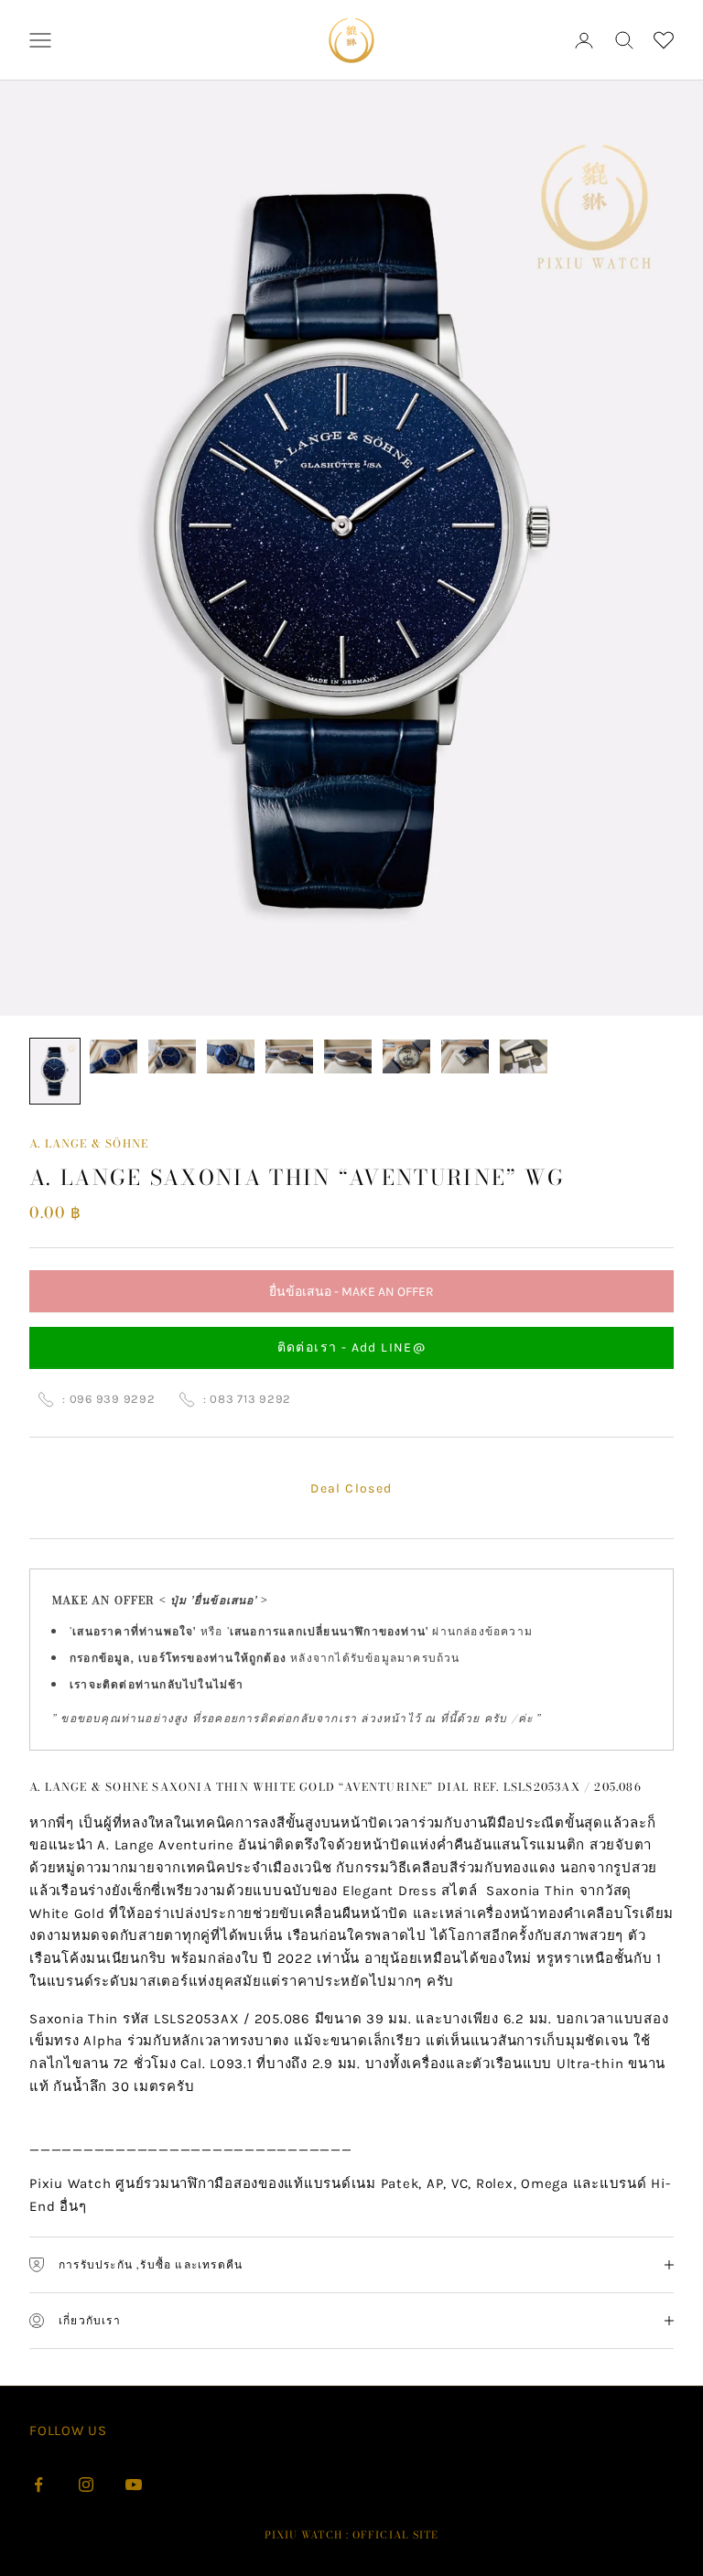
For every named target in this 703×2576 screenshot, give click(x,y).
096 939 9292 (113, 1399)
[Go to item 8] (465, 1056)
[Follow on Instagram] (86, 2484)
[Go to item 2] (114, 1056)
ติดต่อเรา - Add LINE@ (352, 1347)
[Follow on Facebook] (38, 2484)
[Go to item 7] (406, 1056)
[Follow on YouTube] (134, 2484)
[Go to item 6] (348, 1056)
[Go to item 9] (524, 1056)
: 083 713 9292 (248, 1399)
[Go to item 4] (231, 1056)
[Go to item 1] (55, 1071)
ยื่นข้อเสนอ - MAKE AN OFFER (351, 1298)
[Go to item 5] (289, 1056)
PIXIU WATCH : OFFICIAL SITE (352, 2535)
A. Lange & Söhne (89, 1143)
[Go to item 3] (172, 1056)
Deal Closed (351, 1488)
